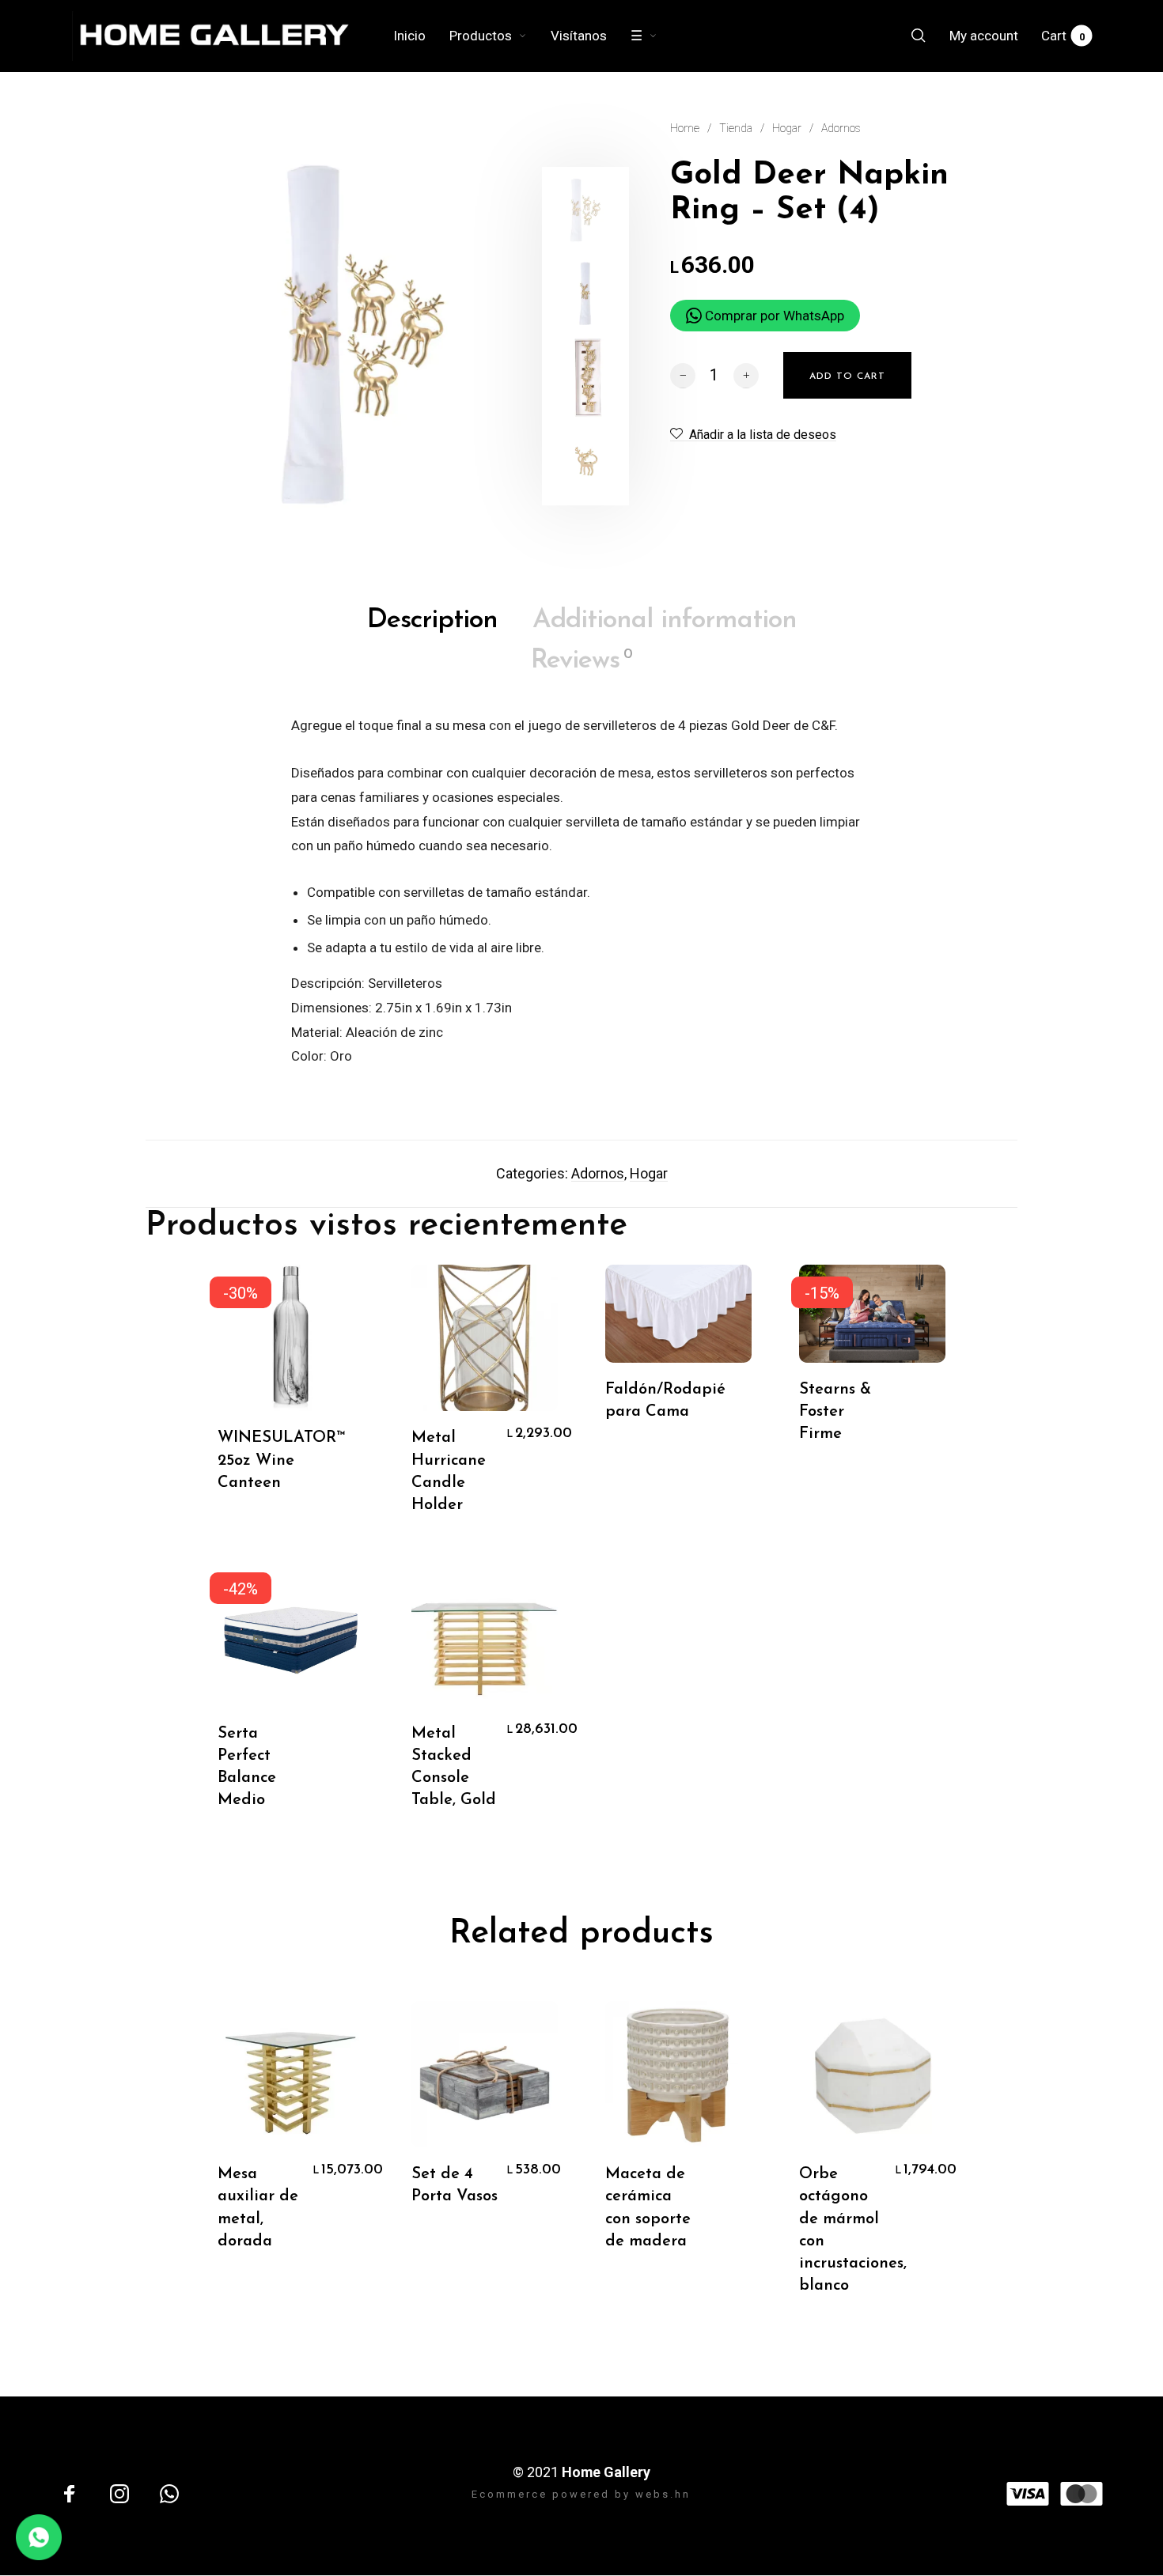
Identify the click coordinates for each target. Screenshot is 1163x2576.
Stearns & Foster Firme (835, 1412)
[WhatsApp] (169, 2494)
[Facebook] (70, 2494)
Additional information (665, 620)
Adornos (841, 128)
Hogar (787, 128)
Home (685, 128)
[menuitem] (421, 36)
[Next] (513, 336)
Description (432, 620)
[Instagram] (119, 2494)
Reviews (581, 661)
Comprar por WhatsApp (773, 316)
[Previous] (191, 336)
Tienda (736, 128)
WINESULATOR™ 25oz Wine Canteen (282, 1460)
